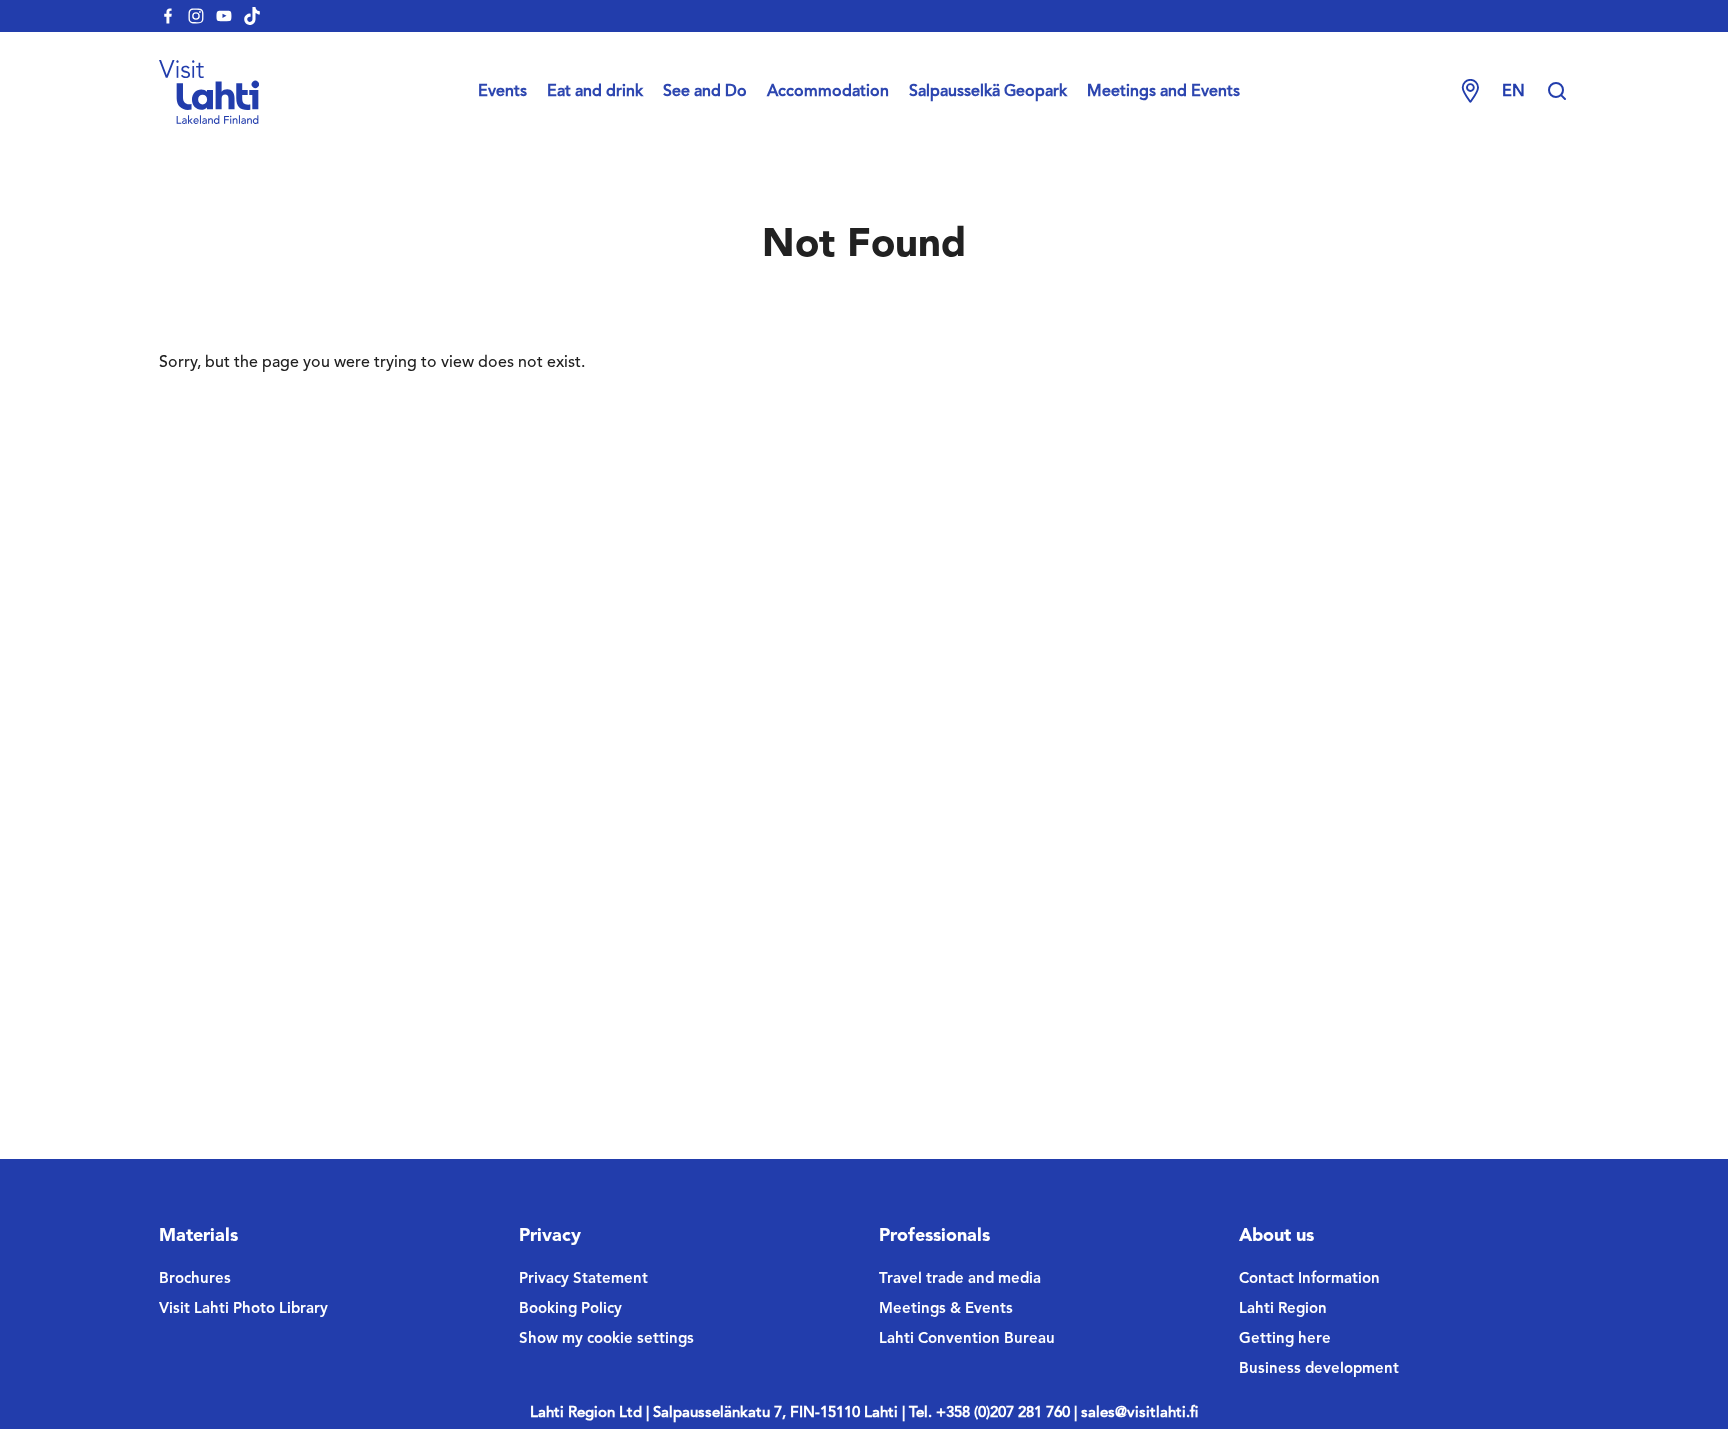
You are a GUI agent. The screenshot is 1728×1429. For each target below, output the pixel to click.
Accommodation (828, 92)
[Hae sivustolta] (1557, 92)
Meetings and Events (1163, 92)
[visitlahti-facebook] (168, 16)
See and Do (705, 92)
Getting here (1285, 1339)
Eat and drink (595, 92)
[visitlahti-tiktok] (252, 16)
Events (502, 92)
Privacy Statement (583, 1279)
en (1513, 92)
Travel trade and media (960, 1279)
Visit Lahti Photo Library (243, 1309)
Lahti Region (1283, 1309)
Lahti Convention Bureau (967, 1339)
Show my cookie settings (606, 1339)
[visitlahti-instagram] (196, 16)
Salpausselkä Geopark (988, 92)
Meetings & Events (946, 1309)
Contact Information (1309, 1279)
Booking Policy (570, 1309)
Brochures (195, 1279)
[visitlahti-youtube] (224, 16)
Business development (1319, 1369)
